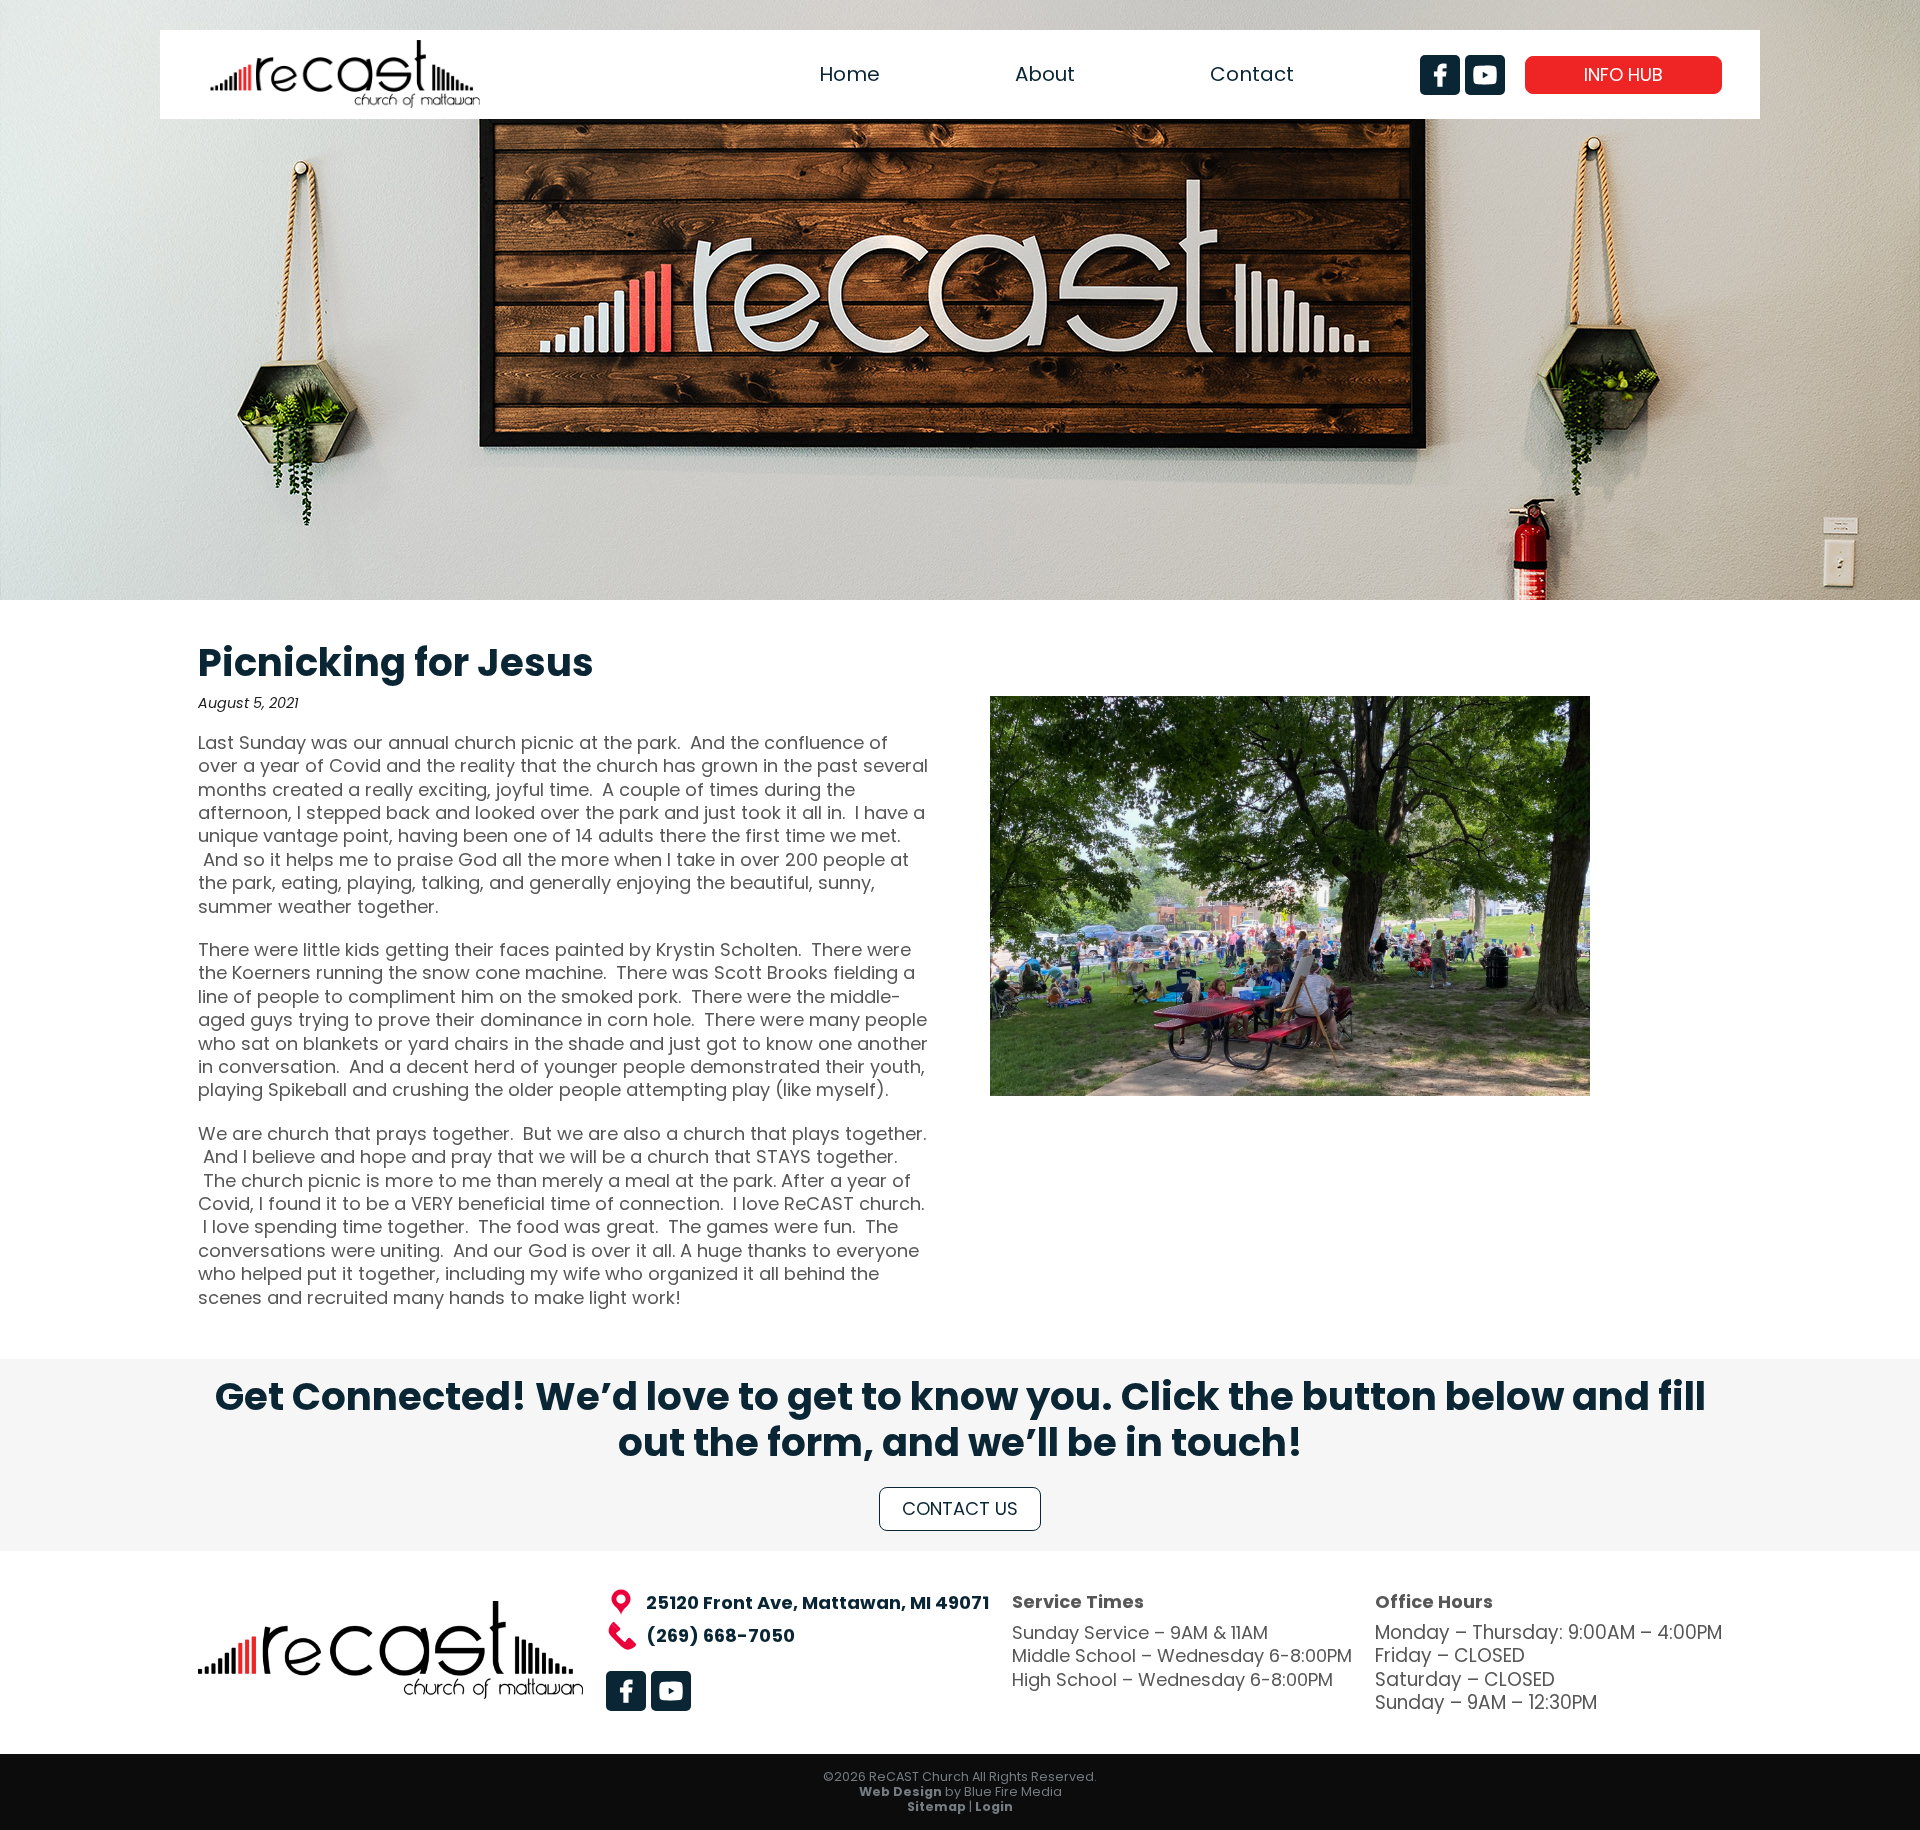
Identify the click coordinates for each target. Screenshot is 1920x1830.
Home (849, 74)
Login (994, 1806)
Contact (1252, 74)
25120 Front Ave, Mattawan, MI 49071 (817, 1602)
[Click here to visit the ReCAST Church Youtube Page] (1485, 75)
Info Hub (1623, 74)
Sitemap (936, 1806)
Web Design (900, 1791)
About (1045, 74)
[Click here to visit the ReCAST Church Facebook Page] (1440, 75)
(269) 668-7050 (720, 1635)
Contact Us (960, 1508)
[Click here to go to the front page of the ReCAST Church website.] (345, 101)
